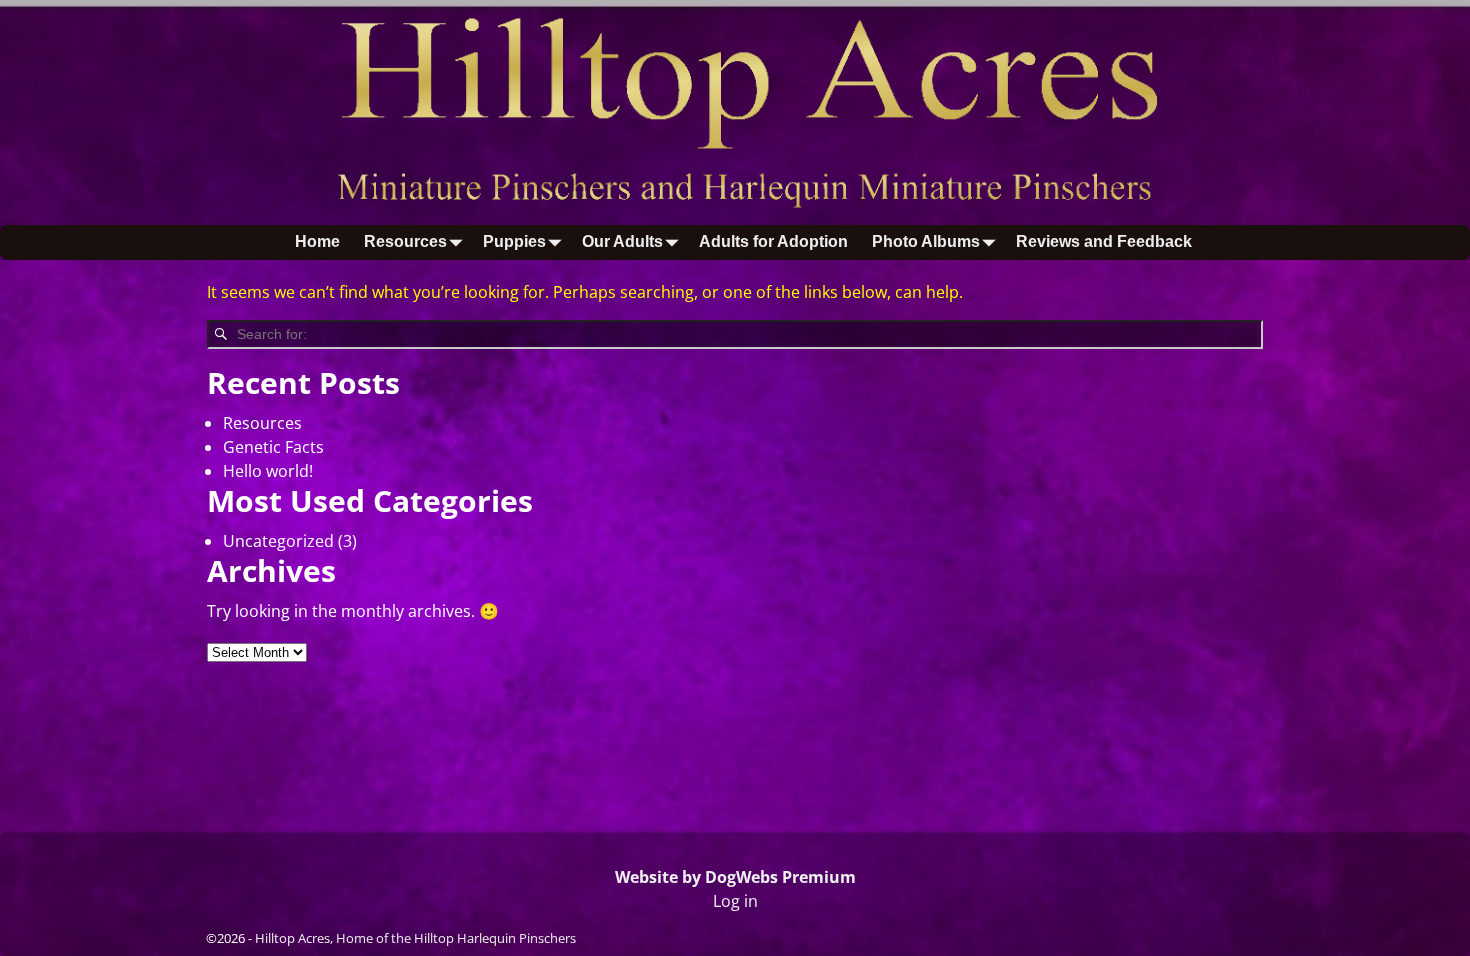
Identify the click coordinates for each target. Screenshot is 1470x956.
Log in (735, 901)
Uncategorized (278, 541)
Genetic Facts (273, 447)
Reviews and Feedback (1104, 241)
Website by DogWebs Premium (735, 877)
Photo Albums (926, 241)
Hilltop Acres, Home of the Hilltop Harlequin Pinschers (415, 938)
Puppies (514, 241)
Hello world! (268, 471)
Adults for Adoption (773, 241)
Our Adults (622, 241)
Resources (405, 241)
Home (317, 241)
